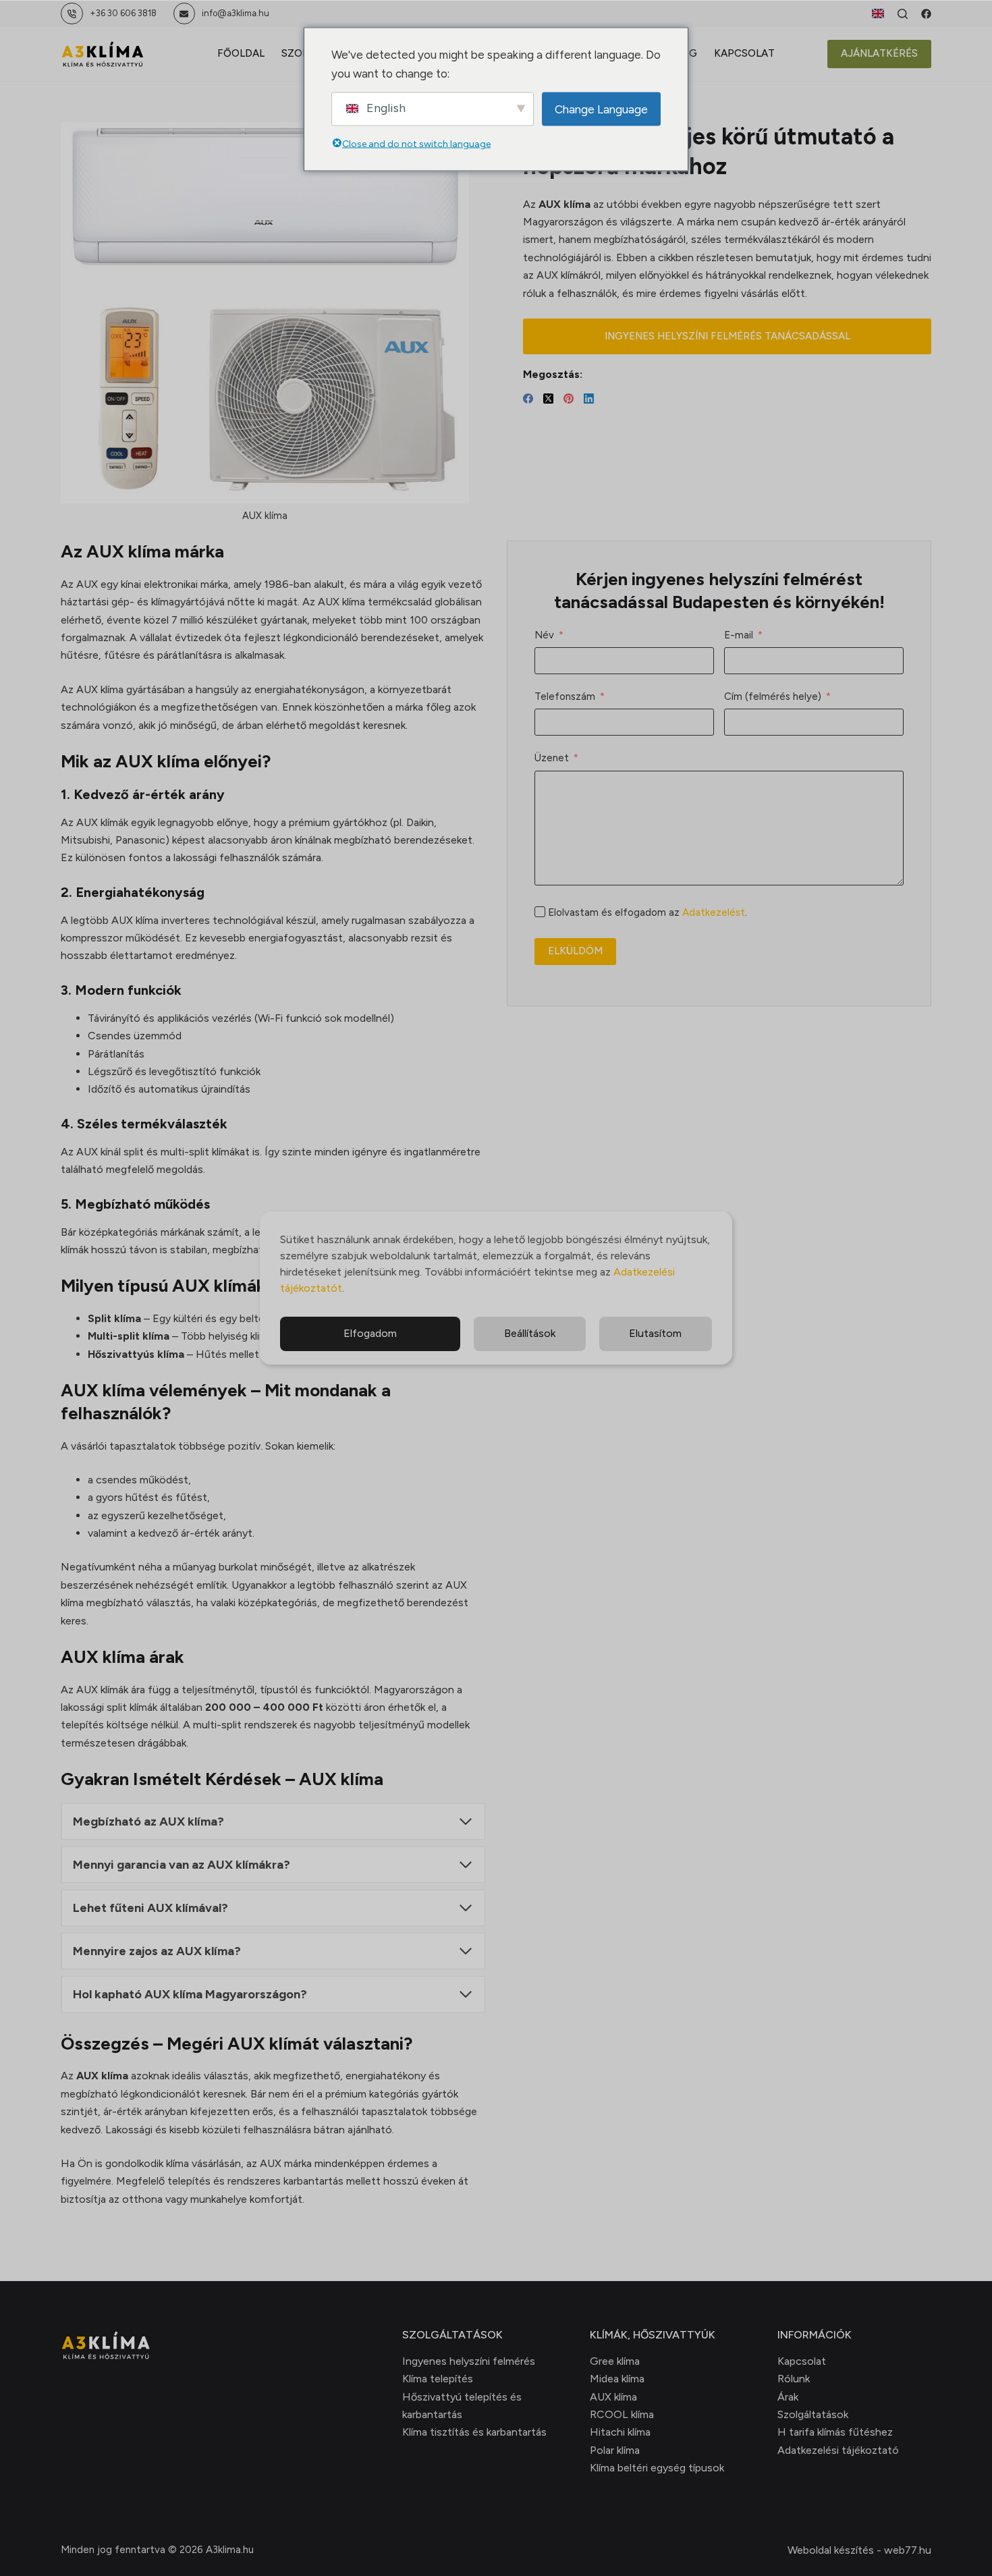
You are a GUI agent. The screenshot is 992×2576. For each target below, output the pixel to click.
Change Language (601, 109)
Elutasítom (655, 1333)
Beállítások (530, 1333)
